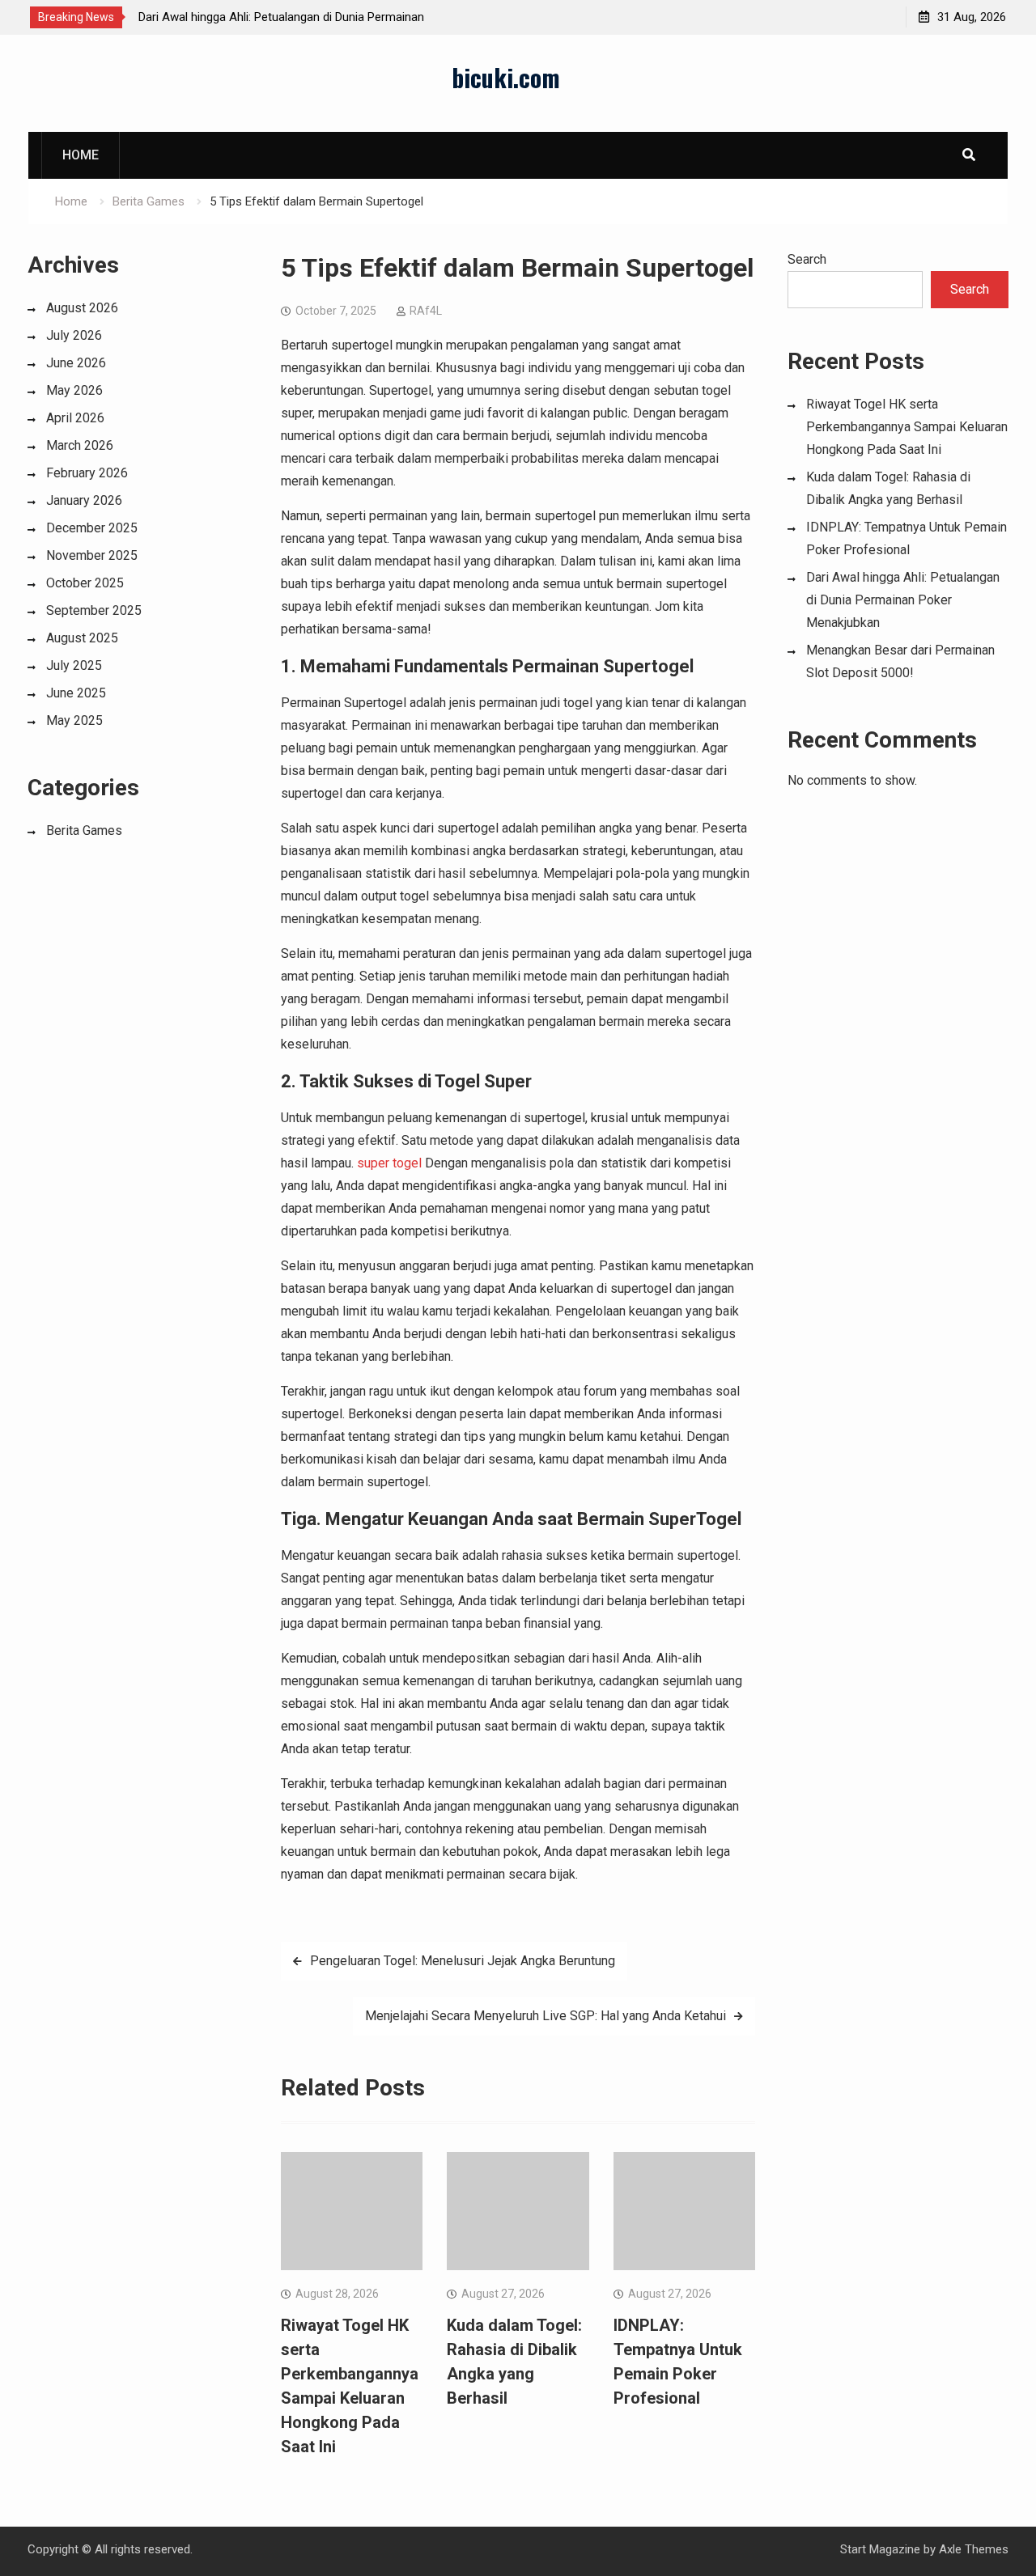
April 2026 (75, 418)
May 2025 (74, 720)
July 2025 (74, 665)
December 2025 (92, 528)
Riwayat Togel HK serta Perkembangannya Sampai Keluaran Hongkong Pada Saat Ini (907, 427)
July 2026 (74, 335)
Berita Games (84, 830)
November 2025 (92, 555)
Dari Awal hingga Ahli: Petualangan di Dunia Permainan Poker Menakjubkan (903, 600)
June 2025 (76, 693)
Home (81, 155)
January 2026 (84, 500)
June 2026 (76, 363)
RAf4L (426, 311)
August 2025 (82, 638)
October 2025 (85, 583)
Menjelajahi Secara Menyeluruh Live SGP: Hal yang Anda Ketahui (546, 2016)
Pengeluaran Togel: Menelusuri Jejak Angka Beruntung (463, 1961)
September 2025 (94, 610)
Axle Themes (974, 2549)
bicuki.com (506, 77)
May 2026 (74, 390)
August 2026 (82, 308)
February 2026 (87, 473)
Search (807, 259)
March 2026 (80, 445)
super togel (389, 1163)
